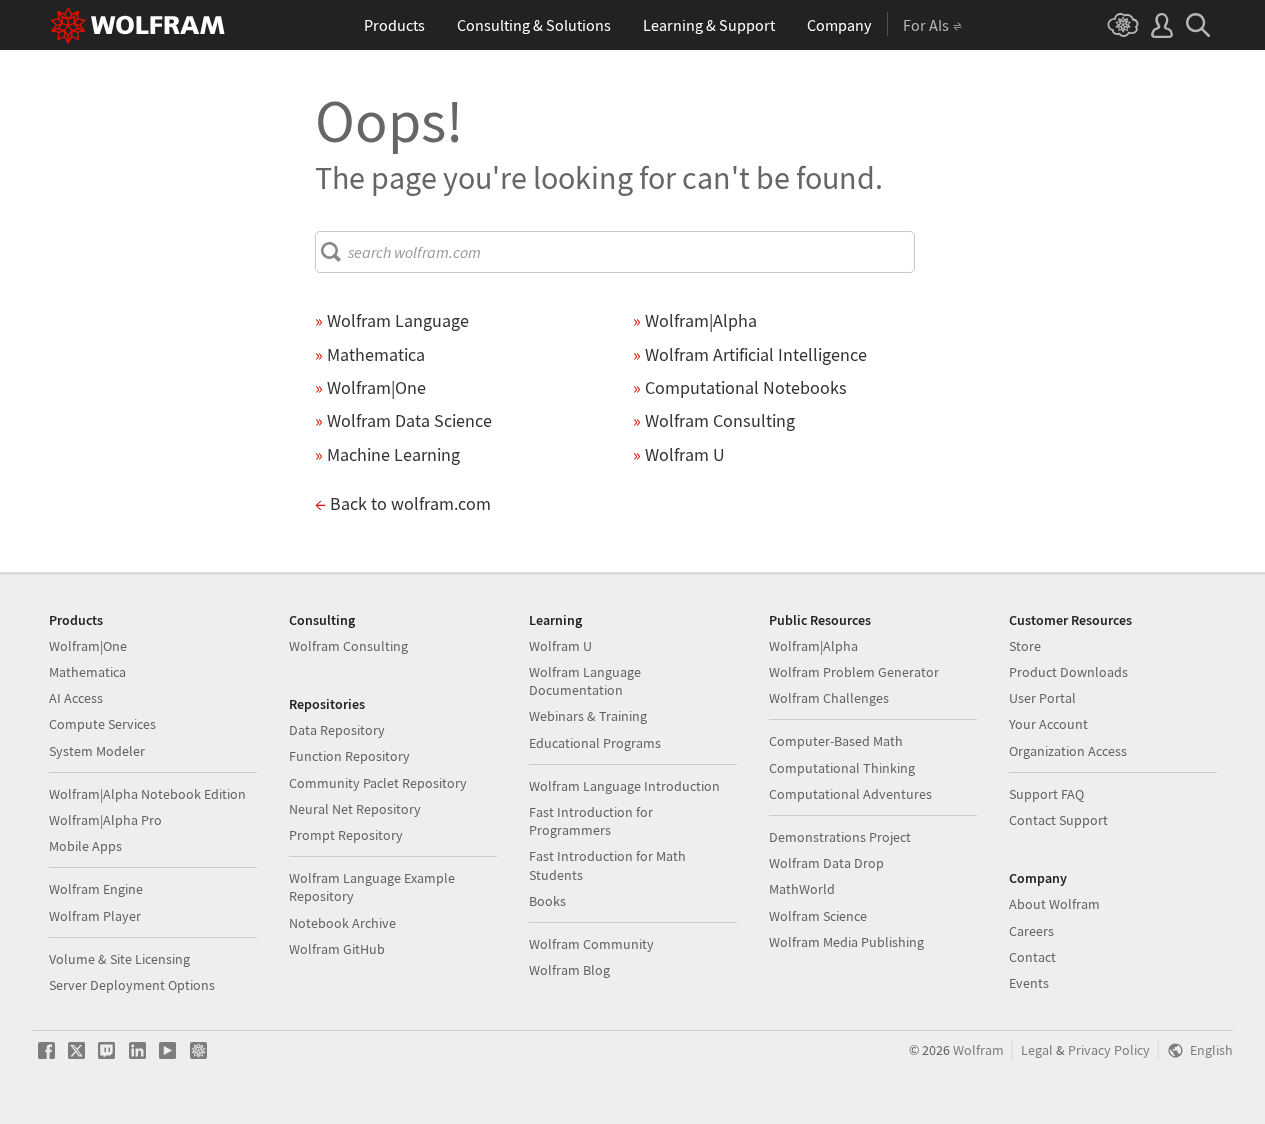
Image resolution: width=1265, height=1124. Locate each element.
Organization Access (1068, 751)
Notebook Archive (342, 923)
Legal (1037, 1050)
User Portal (1042, 698)
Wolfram (978, 1050)
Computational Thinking (842, 768)
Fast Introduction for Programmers (591, 821)
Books (547, 901)
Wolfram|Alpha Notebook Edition (147, 794)
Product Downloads (1068, 672)
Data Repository (337, 730)
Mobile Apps (85, 846)
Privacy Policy (1109, 1050)
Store (1025, 646)
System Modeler (97, 751)
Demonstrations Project (840, 837)
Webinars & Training (588, 716)
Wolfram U (560, 646)
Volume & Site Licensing (119, 959)
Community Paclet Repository (378, 783)
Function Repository (349, 756)
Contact (1032, 957)
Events (1029, 983)
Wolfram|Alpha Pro (105, 820)
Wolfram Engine (96, 889)
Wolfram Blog (569, 970)
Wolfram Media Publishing (846, 942)
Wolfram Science (818, 916)
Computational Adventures (850, 794)
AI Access (76, 698)
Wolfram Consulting (348, 646)
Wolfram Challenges (829, 698)
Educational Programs (595, 743)
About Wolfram (1054, 904)
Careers (1031, 931)
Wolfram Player (95, 916)
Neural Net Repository (355, 809)
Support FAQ (1046, 794)
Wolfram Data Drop (826, 863)
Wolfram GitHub (337, 949)
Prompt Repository (346, 835)
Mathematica (87, 672)
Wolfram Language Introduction (624, 786)
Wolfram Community (591, 944)
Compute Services (102, 724)
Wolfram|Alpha (813, 646)
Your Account (1048, 724)
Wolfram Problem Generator (854, 672)
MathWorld (802, 889)
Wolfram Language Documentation (585, 681)
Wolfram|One (88, 646)
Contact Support (1058, 820)
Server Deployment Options (132, 985)
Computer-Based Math (836, 741)
